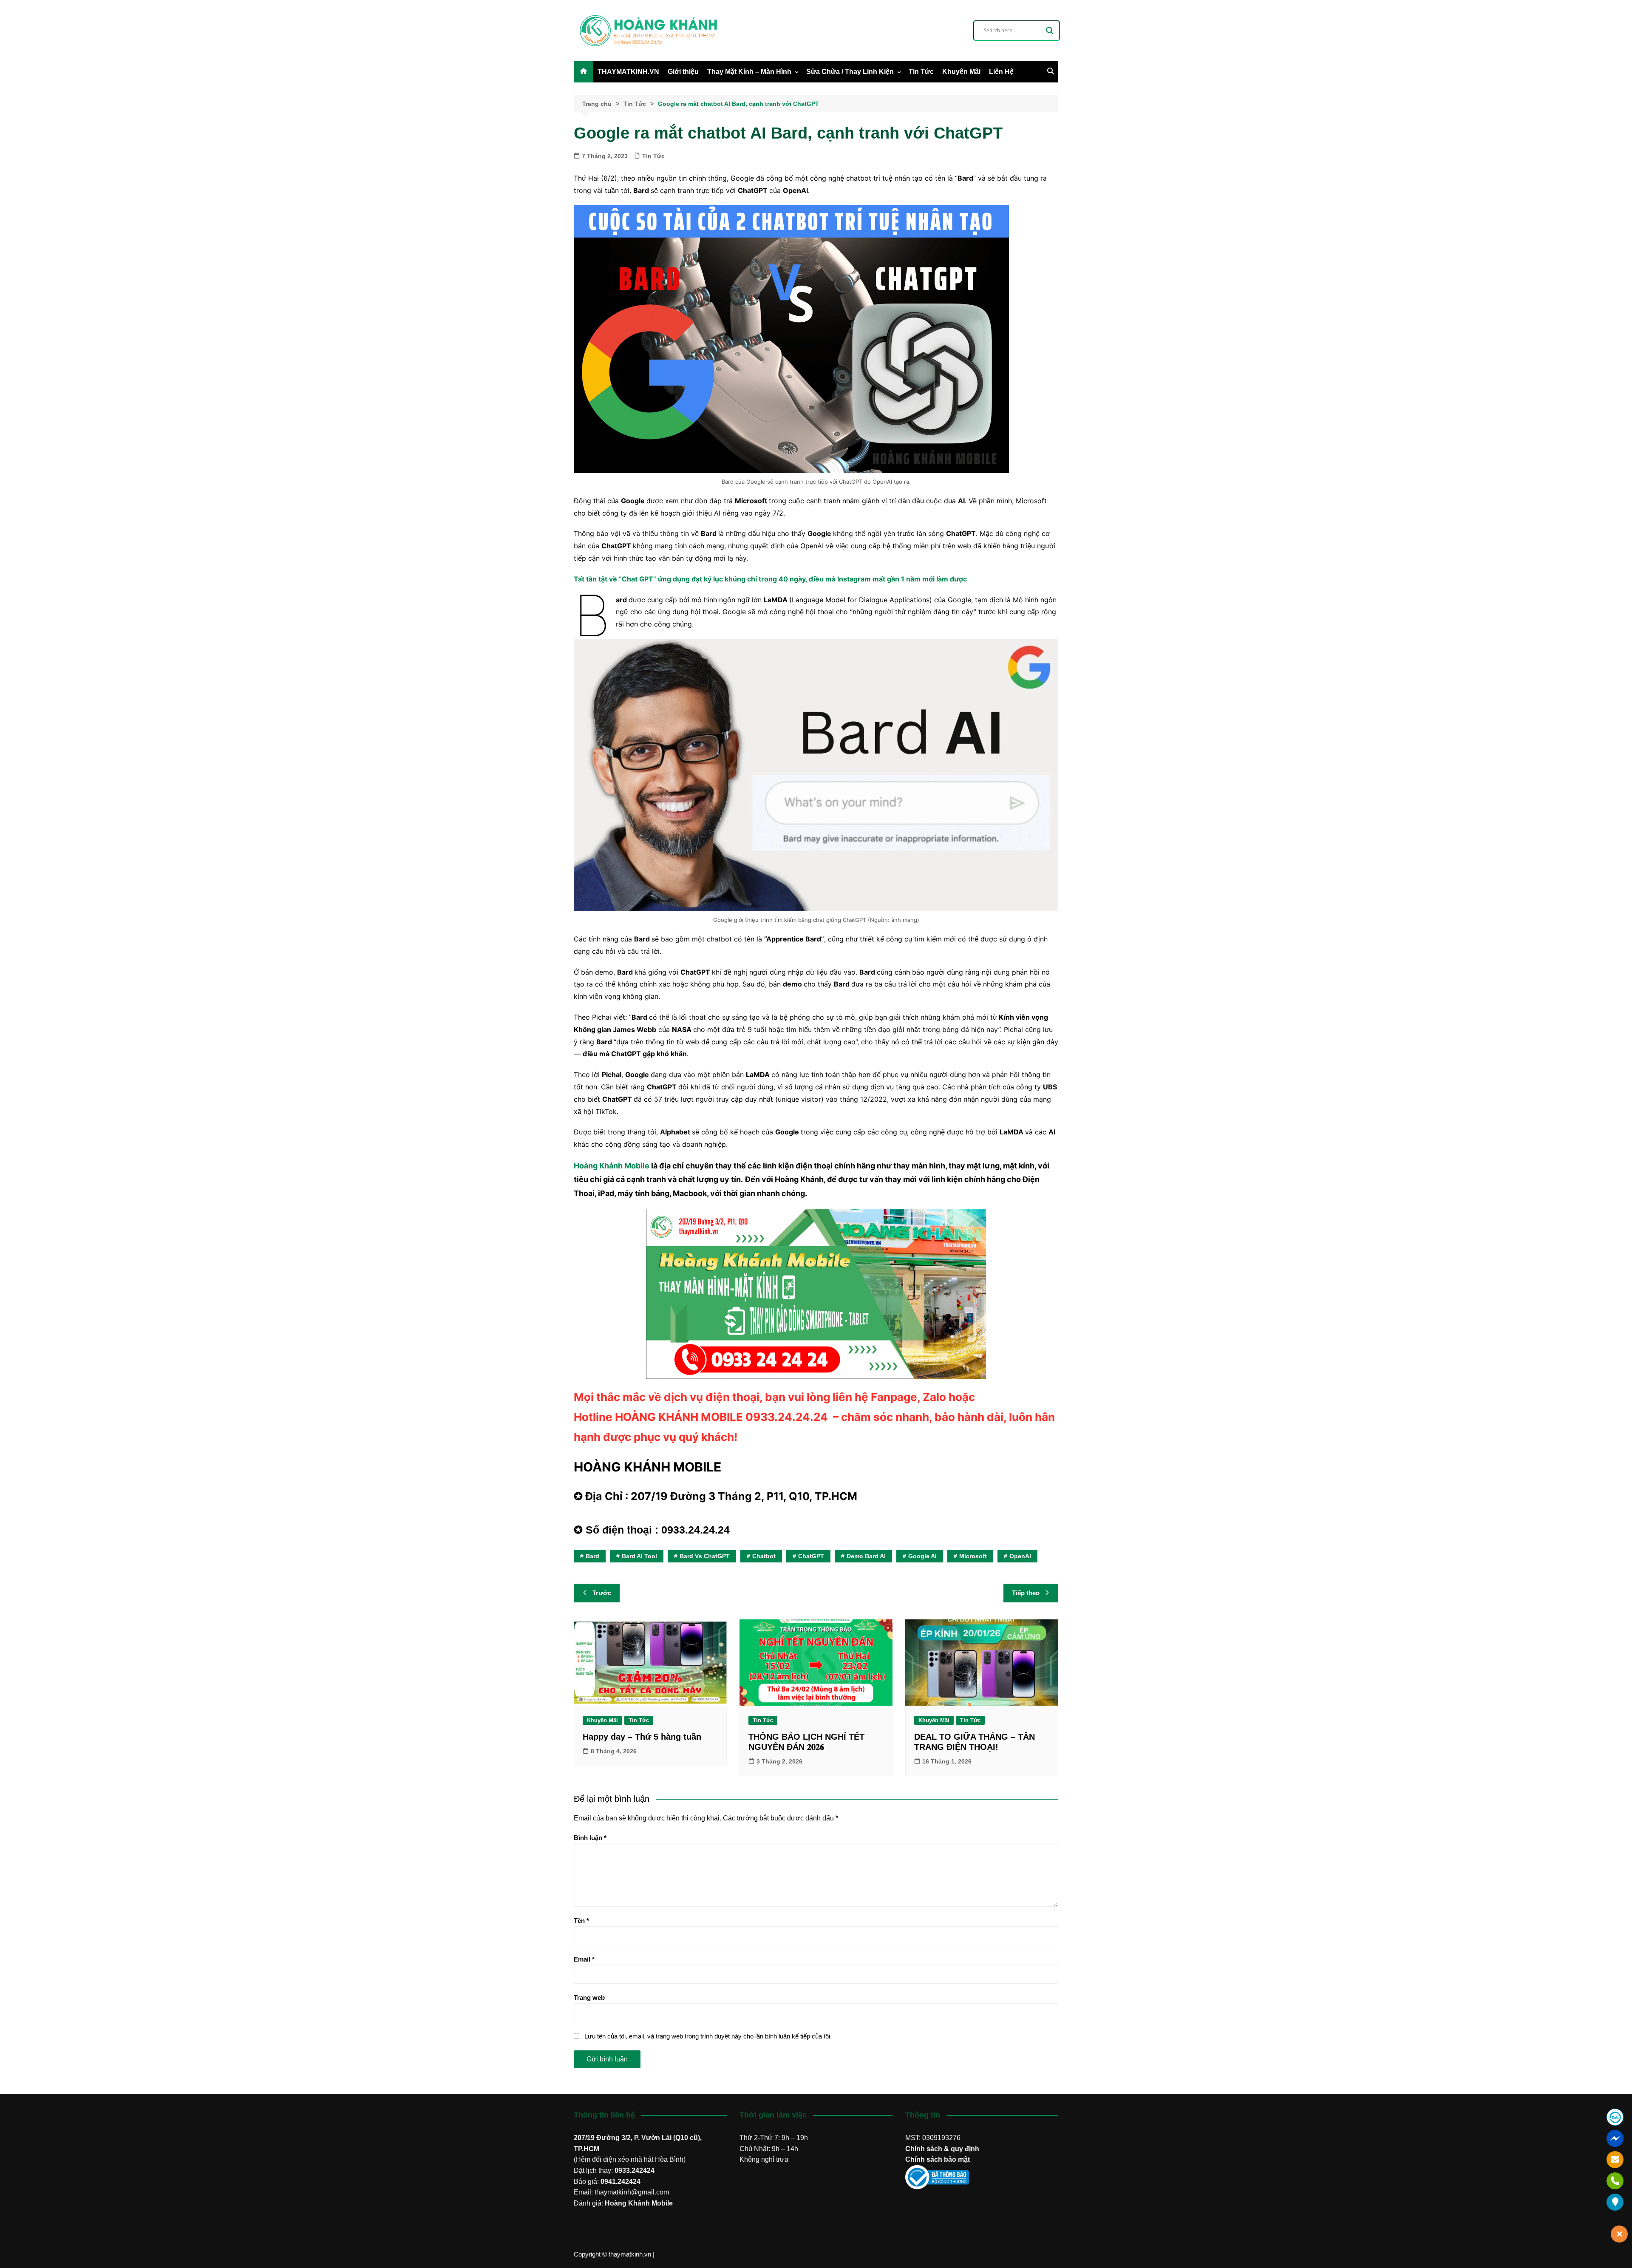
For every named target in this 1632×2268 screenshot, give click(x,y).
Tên (581, 1921)
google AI (922, 1556)
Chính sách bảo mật (938, 2159)
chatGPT (811, 1556)
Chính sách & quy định (942, 2149)
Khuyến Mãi (961, 72)
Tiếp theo (1026, 1593)
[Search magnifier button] (1050, 31)
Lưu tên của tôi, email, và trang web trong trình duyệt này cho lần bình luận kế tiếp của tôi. (708, 2036)
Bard (592, 1556)
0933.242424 (635, 2170)
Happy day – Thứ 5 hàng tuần (642, 1737)
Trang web (589, 1997)
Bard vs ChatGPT (705, 1556)
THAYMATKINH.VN (628, 72)
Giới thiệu (683, 72)
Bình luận (590, 1838)
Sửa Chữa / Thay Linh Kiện (850, 72)
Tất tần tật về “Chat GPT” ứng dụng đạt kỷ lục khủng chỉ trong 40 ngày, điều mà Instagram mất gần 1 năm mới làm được (770, 579)
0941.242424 (620, 2182)
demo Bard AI (866, 1556)
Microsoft (973, 1556)
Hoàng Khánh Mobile (612, 1166)
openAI (1020, 1556)
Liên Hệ (1001, 72)
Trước (602, 1593)
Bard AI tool (639, 1556)
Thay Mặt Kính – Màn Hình (749, 72)
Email (584, 1959)
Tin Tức (921, 72)
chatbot (764, 1556)
